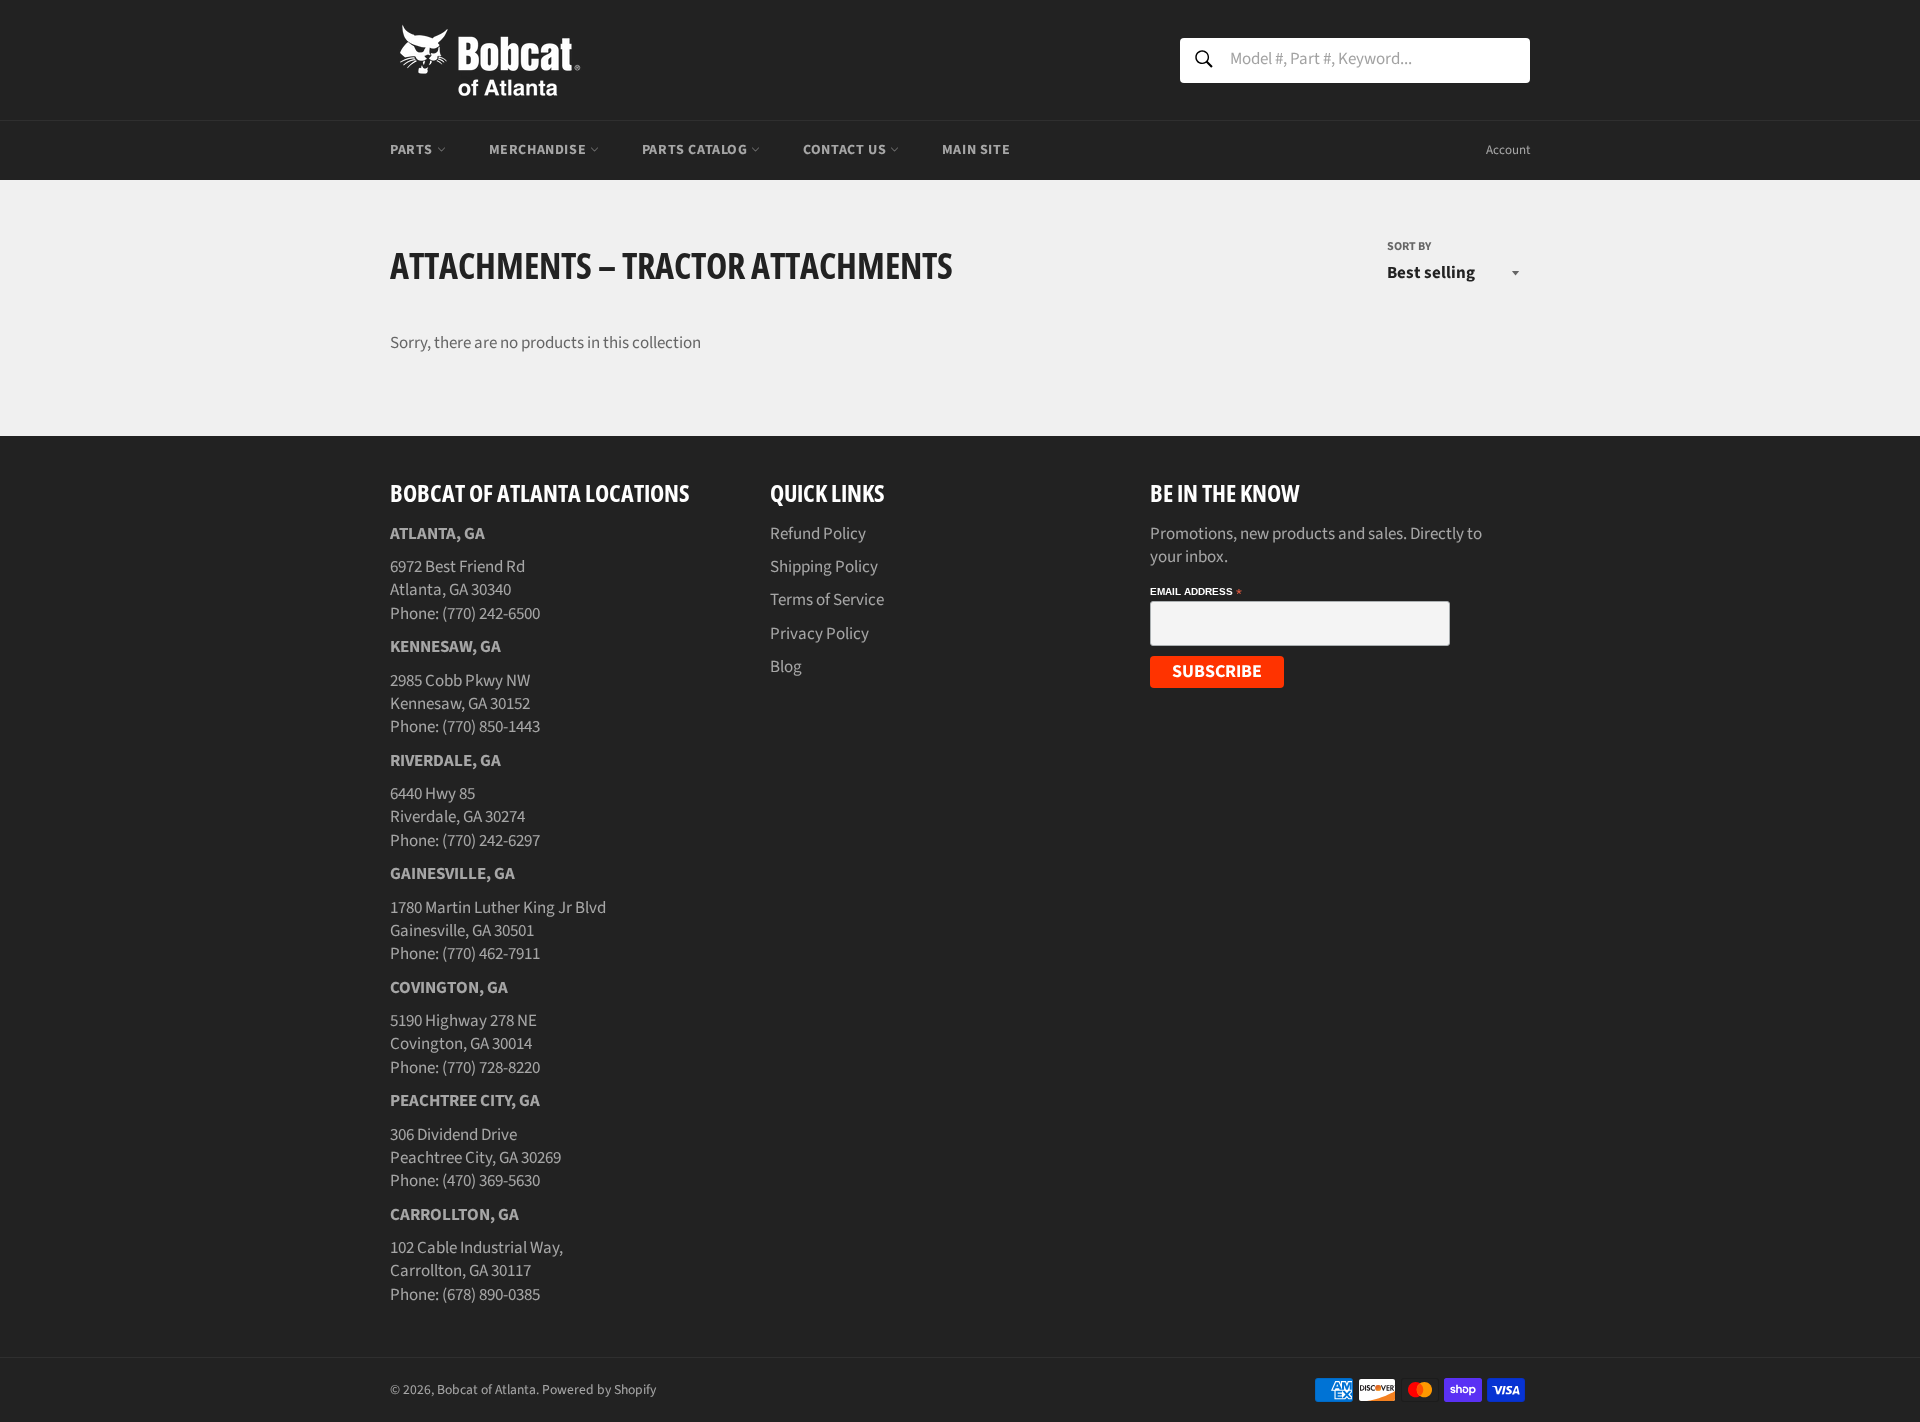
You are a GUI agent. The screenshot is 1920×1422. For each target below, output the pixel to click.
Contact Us (846, 150)
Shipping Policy (824, 567)
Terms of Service (827, 600)
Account (1508, 150)
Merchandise (539, 150)
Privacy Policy (819, 634)
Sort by (1409, 247)
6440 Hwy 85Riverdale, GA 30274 (457, 805)
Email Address (1196, 592)
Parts (413, 150)
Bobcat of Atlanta (486, 1389)
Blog (786, 667)
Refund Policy (818, 534)
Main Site (976, 150)
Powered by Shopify (599, 1389)
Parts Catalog (696, 150)
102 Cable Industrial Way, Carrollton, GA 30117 (476, 1259)
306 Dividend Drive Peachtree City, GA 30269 (475, 1146)
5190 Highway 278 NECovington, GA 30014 (463, 1032)
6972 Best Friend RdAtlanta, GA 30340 (457, 578)
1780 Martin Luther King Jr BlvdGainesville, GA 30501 (498, 919)
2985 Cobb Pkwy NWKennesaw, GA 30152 (460, 692)
